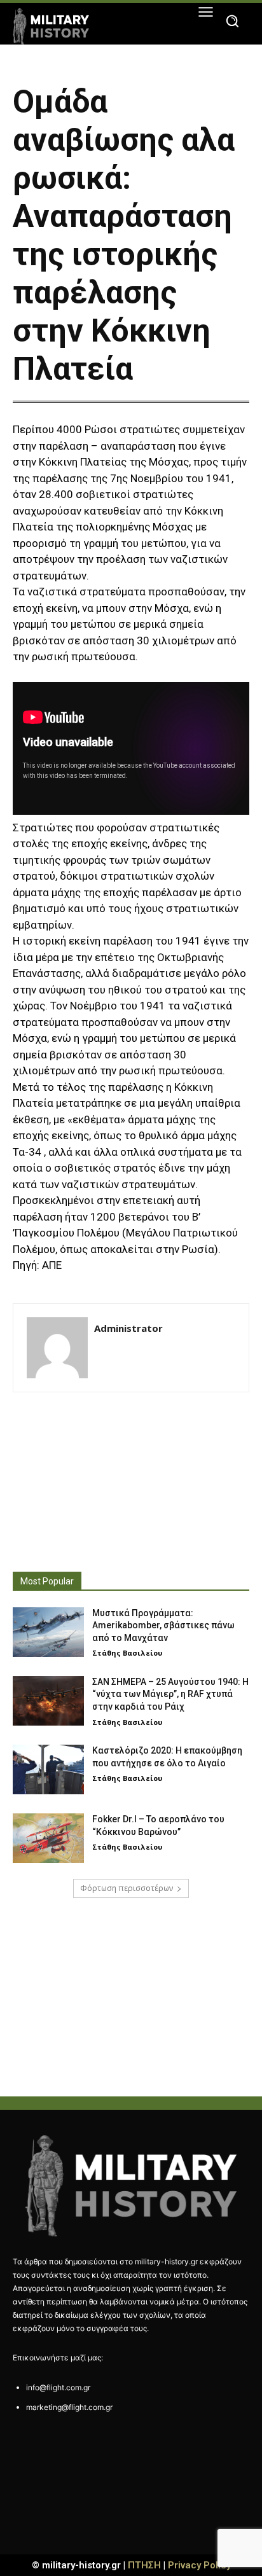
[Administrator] (57, 1348)
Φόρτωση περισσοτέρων (127, 1888)
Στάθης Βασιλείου (127, 1653)
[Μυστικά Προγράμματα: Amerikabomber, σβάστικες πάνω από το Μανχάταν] (48, 1632)
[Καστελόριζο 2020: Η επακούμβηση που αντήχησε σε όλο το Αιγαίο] (48, 1769)
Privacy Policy (199, 2565)
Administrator (128, 1328)
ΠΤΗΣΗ (144, 2565)
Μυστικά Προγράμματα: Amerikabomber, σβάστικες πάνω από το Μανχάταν (163, 1625)
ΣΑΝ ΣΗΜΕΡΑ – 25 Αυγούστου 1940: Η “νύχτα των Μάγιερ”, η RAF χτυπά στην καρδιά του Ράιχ (170, 1694)
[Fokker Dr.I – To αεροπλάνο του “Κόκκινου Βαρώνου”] (48, 1838)
